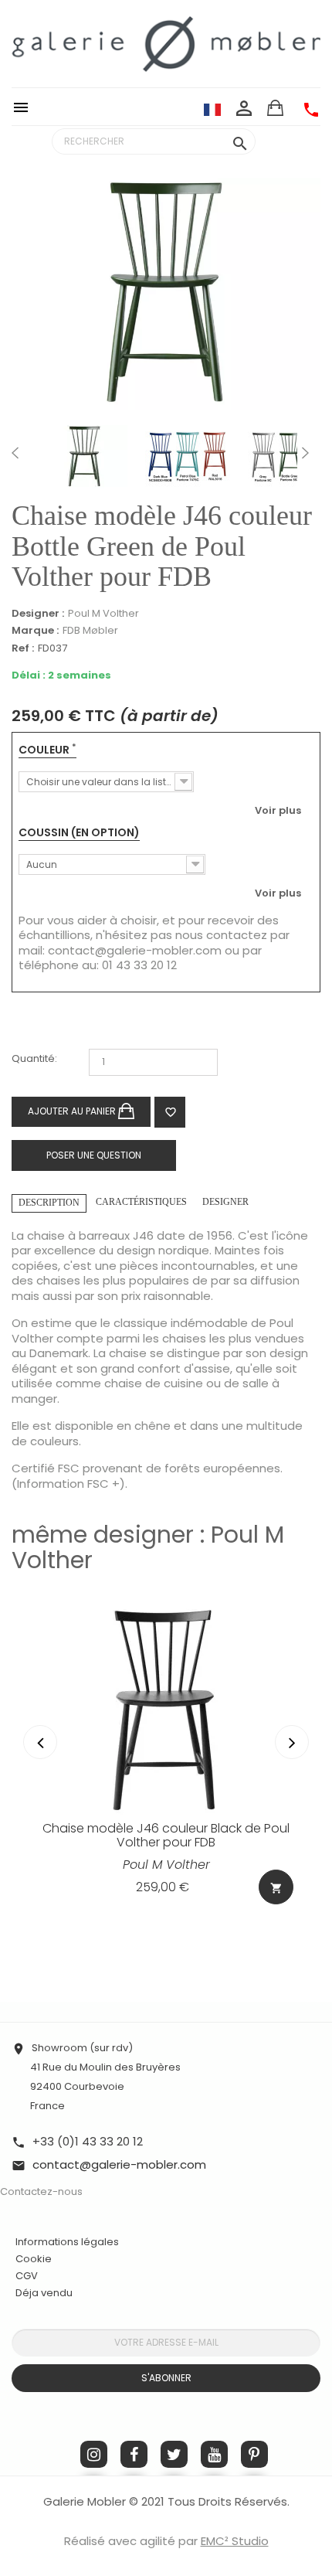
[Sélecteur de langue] (212, 109)
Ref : (23, 649)
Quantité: (34, 1059)
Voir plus (278, 810)
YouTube (214, 2454)
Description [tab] (49, 1203)
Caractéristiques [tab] (141, 1202)
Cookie (34, 2259)
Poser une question (94, 1155)
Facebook (134, 2454)
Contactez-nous (41, 2191)
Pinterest (254, 2454)
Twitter (174, 2454)
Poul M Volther (103, 613)
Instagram (94, 2454)
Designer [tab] (225, 1202)
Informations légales (67, 2242)
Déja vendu (44, 2293)
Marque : (35, 631)
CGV (27, 2276)
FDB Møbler (90, 630)
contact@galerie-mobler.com (135, 950)
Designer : (38, 614)
